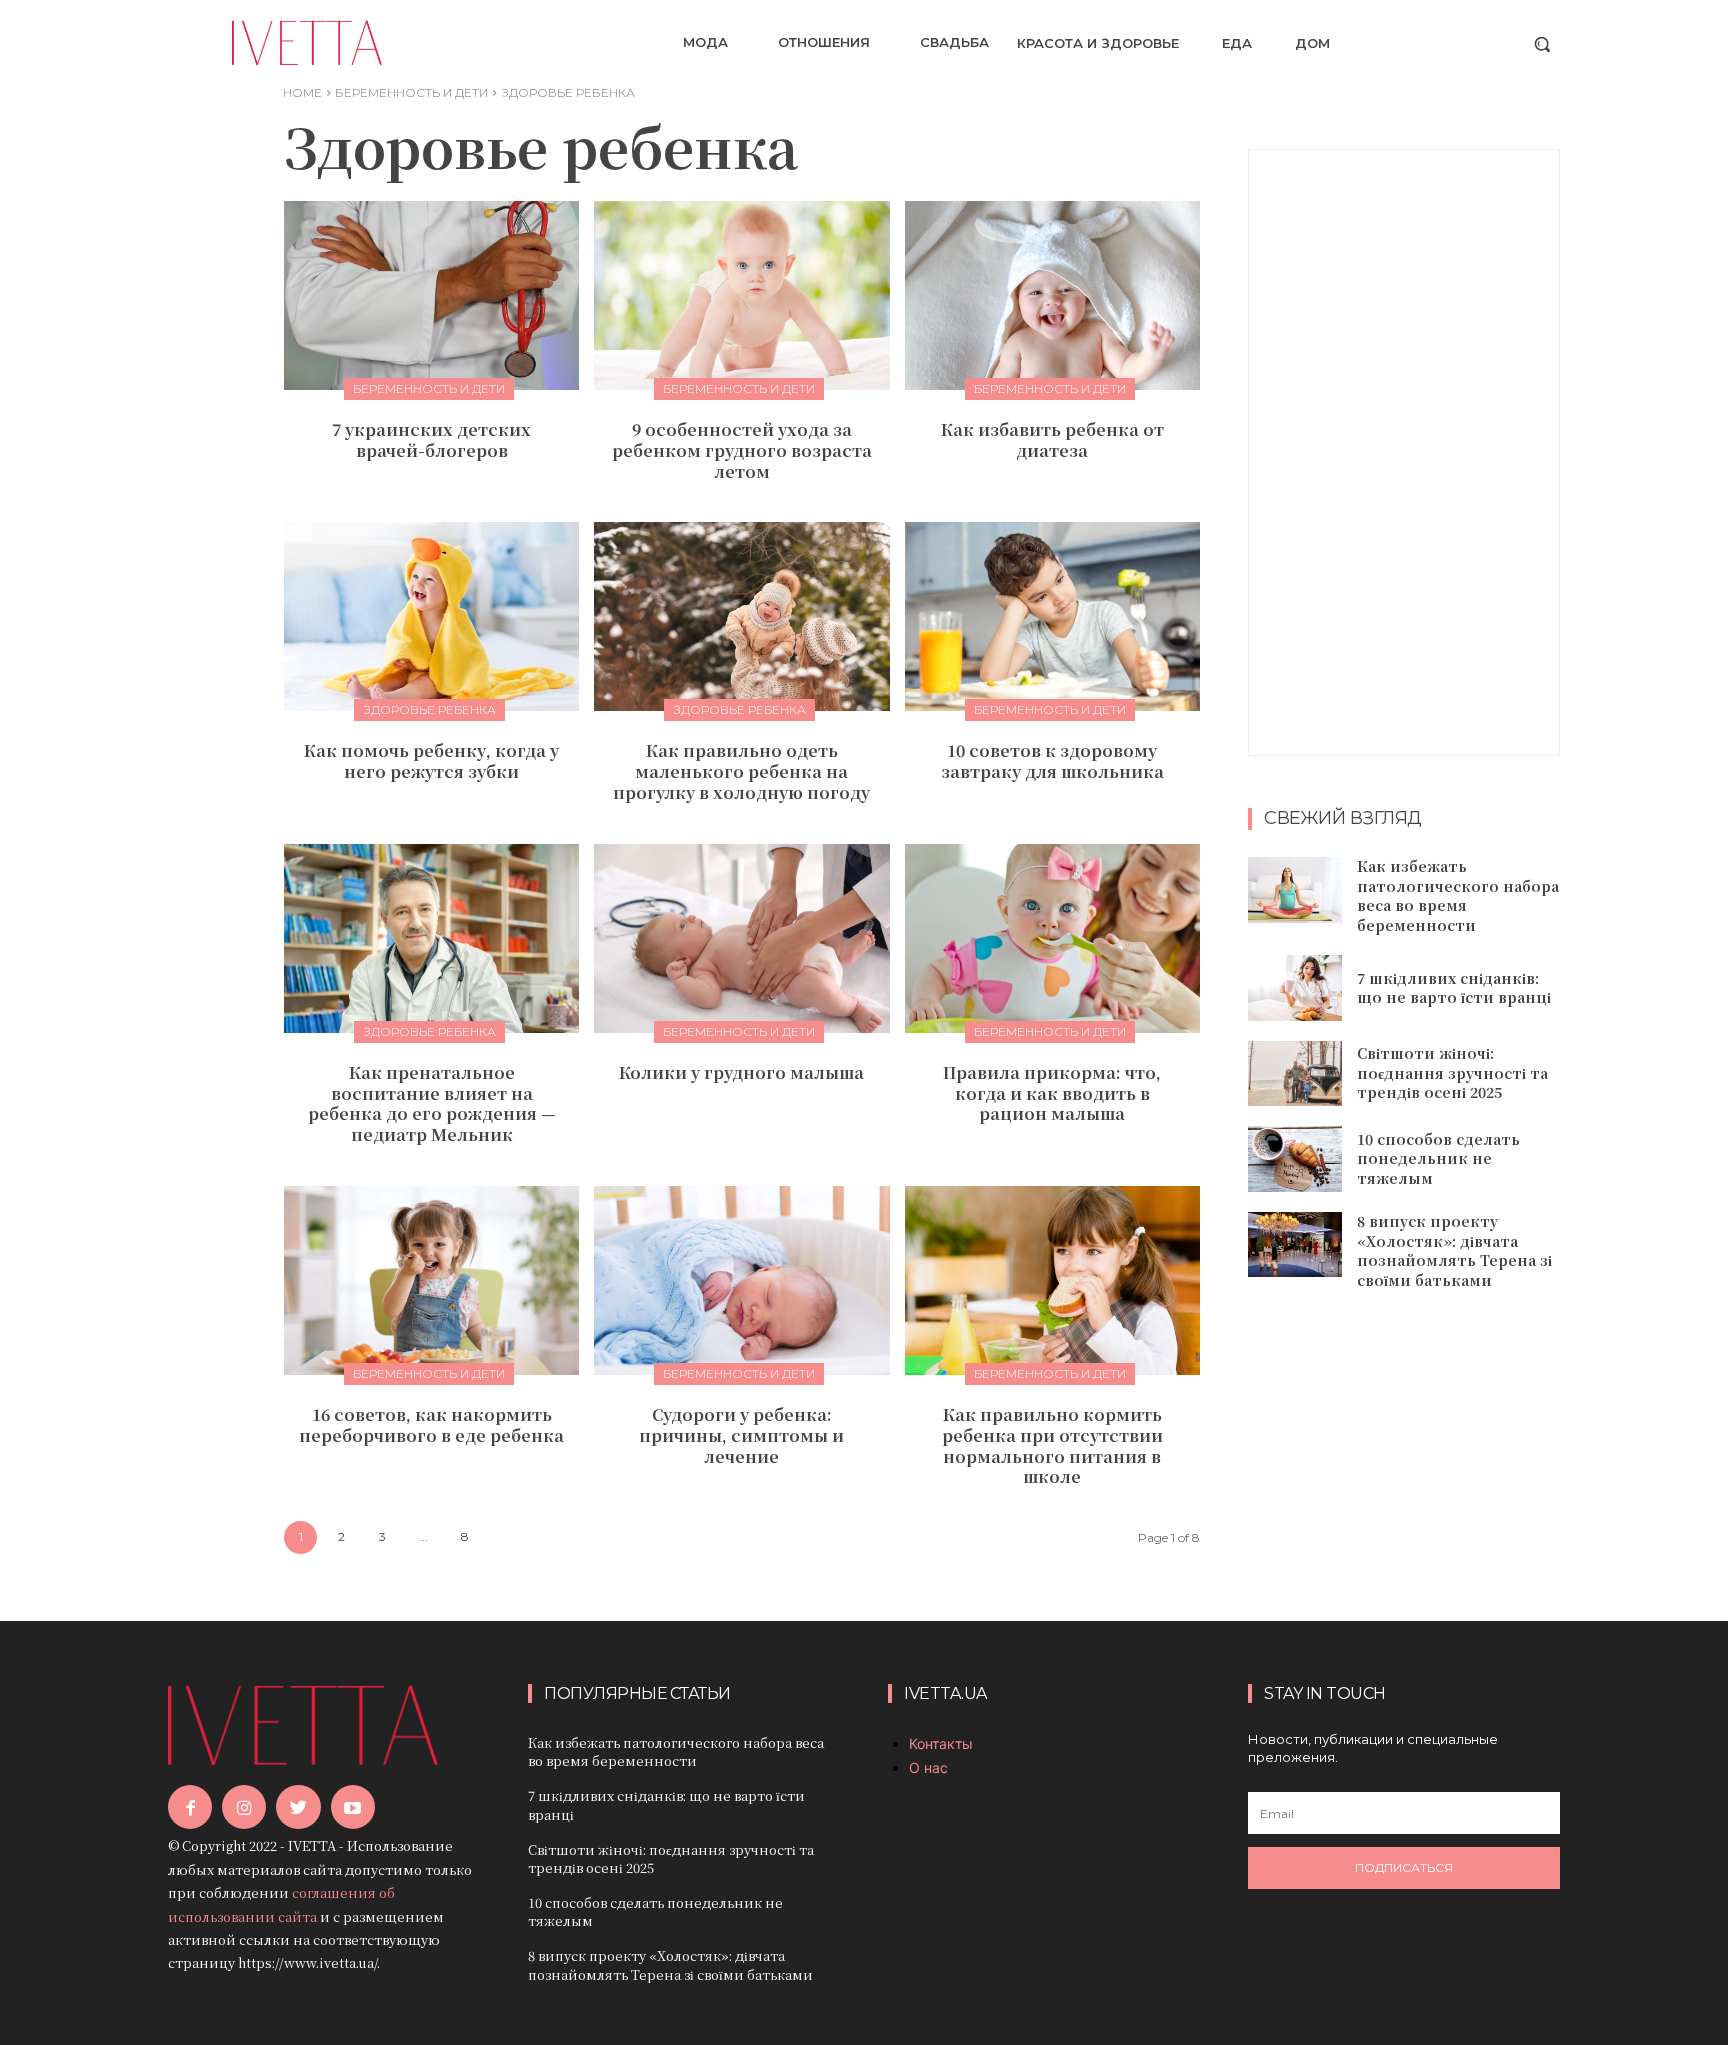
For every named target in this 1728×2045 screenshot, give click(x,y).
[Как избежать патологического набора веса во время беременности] (1295, 890)
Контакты (941, 1743)
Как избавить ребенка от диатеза (1052, 440)
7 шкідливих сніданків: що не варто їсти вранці (1454, 988)
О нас (928, 1767)
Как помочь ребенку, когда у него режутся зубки (431, 761)
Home (302, 92)
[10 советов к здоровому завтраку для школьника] (1052, 616)
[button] (1542, 44)
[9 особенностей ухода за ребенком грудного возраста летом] (741, 295)
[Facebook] (190, 1807)
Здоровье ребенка (429, 709)
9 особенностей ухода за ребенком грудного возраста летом (742, 450)
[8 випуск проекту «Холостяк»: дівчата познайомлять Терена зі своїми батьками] (1295, 1245)
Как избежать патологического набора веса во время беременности (1458, 895)
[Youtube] (353, 1807)
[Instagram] (244, 1807)
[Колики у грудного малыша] (741, 938)
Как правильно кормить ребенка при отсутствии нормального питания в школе (1052, 1445)
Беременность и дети (411, 92)
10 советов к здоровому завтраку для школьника (1052, 761)
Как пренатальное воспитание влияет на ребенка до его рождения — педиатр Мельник (432, 1103)
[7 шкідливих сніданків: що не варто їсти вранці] (1295, 988)
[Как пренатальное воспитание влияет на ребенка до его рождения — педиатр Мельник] (431, 938)
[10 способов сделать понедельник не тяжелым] (1295, 1159)
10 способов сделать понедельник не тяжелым (1438, 1158)
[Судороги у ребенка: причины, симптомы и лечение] (741, 1280)
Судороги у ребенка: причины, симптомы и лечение (741, 1435)
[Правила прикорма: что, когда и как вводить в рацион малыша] (1052, 938)
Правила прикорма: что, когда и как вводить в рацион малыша (1052, 1093)
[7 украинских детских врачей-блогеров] (431, 295)
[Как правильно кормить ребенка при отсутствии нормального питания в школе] (1052, 1280)
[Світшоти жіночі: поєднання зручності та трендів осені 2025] (1295, 1074)
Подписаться (1404, 1867)
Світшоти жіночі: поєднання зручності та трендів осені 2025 (1452, 1072)
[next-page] (505, 1537)
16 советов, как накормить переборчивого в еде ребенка (431, 1425)
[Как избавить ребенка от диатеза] (1052, 295)
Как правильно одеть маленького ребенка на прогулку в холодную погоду (741, 771)
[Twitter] (298, 1807)
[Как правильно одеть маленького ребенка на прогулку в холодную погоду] (741, 616)
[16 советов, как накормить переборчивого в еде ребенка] (431, 1280)
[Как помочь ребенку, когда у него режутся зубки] (431, 616)
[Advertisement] (1404, 450)
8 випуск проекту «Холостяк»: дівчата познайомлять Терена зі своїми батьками (1454, 1250)
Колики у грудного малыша (741, 1072)
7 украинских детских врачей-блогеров (431, 440)
